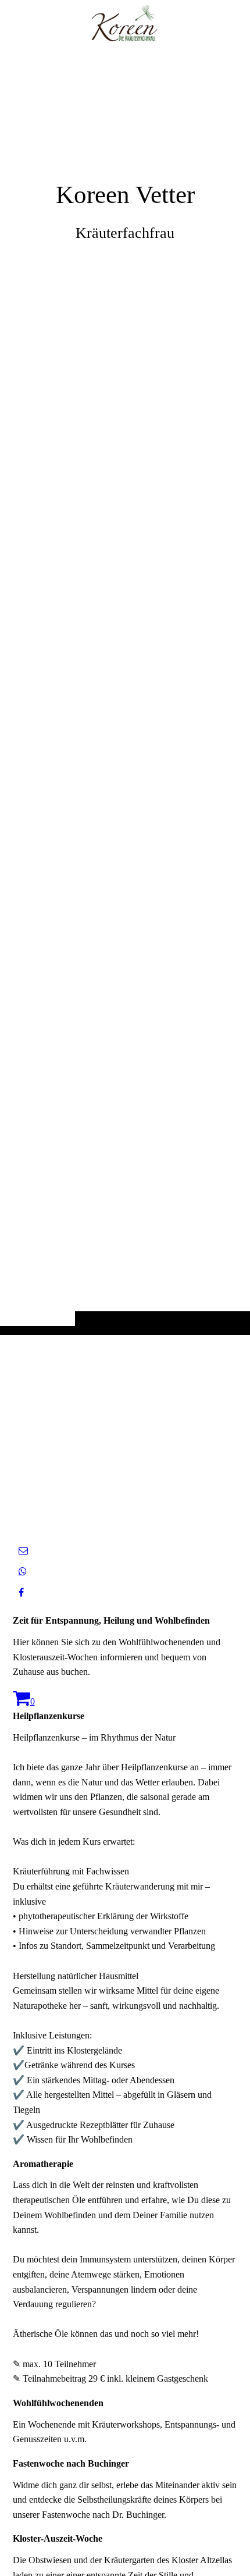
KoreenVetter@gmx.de (166, 1502)
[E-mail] (23, 1551)
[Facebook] (21, 1593)
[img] (125, 691)
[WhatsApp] (23, 1572)
